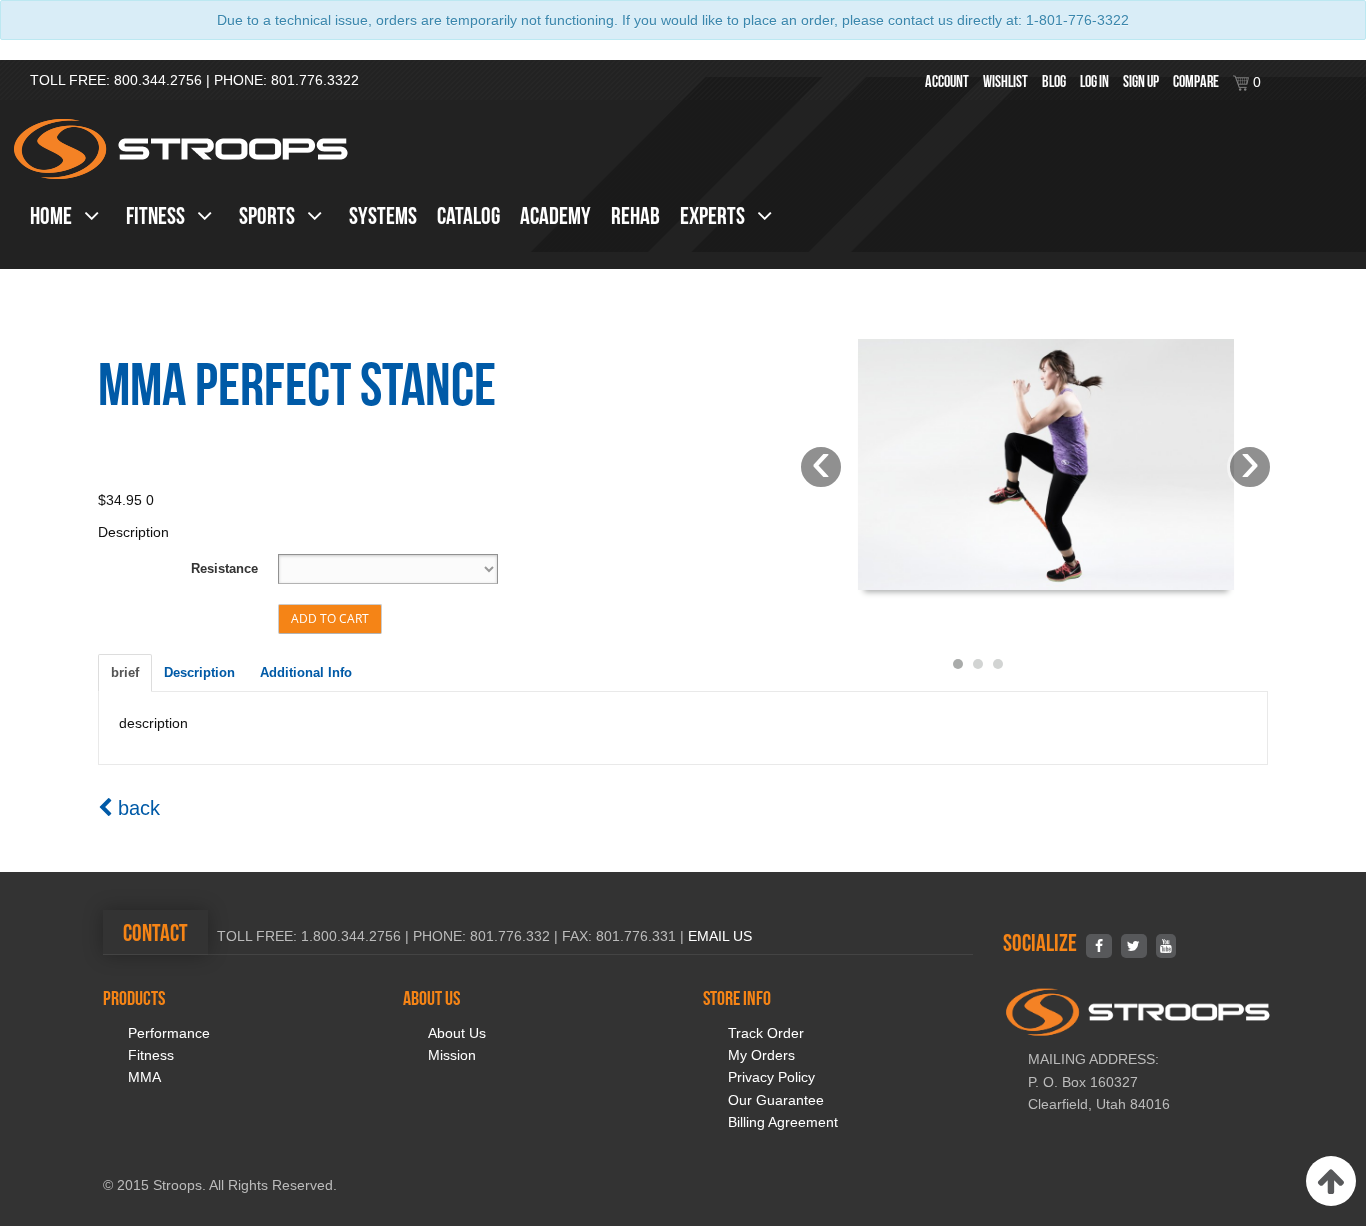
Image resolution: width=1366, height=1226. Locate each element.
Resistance (224, 568)
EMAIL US (720, 936)
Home (53, 215)
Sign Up (1141, 81)
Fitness (157, 215)
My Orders (761, 1055)
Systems (383, 215)
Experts (714, 215)
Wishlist (1005, 81)
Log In (1094, 81)
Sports (269, 215)
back (136, 808)
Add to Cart (330, 618)
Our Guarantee (776, 1100)
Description (199, 672)
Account (947, 81)
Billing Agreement (783, 1122)
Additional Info (306, 672)
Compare (1196, 81)
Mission (452, 1055)
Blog (1054, 81)
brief (125, 672)
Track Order (766, 1033)
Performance (169, 1033)
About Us (457, 1033)
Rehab (635, 215)
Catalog (468, 215)
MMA (144, 1077)
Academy (555, 215)
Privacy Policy (771, 1077)
